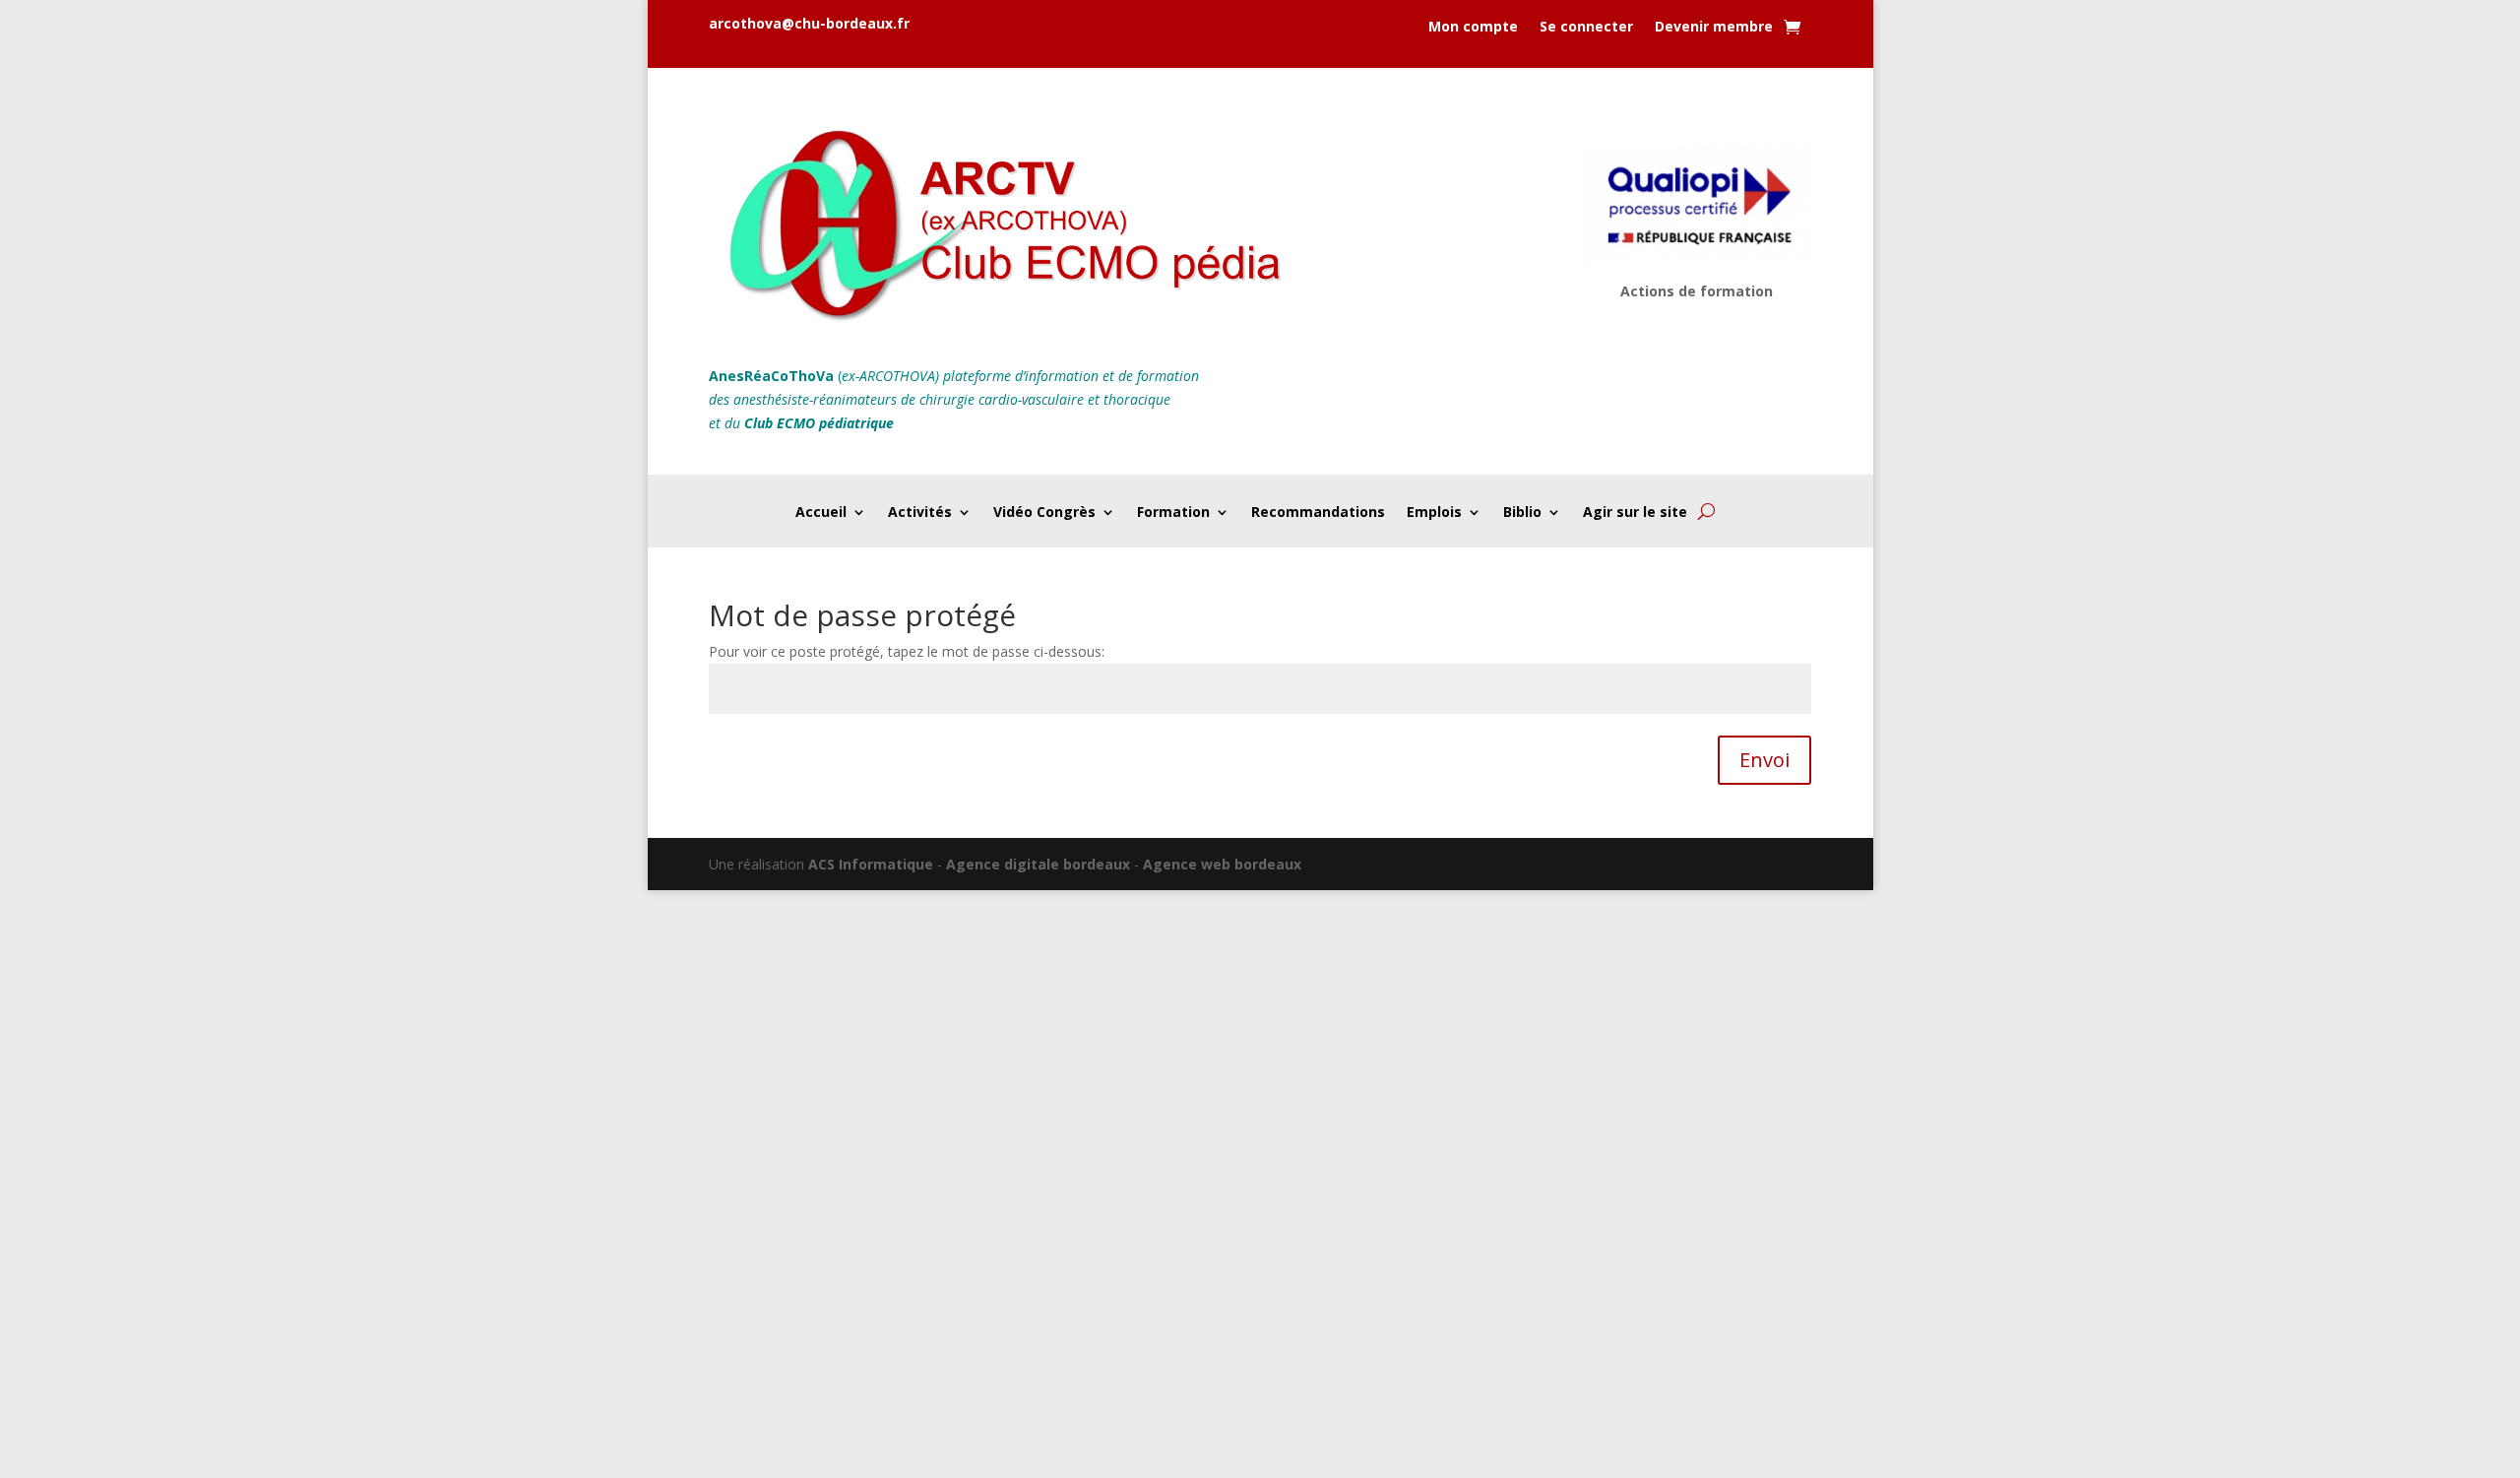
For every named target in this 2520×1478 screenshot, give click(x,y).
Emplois (1434, 513)
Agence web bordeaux (1222, 864)
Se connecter (1586, 28)
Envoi (1764, 760)
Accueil (821, 513)
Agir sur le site (1635, 513)
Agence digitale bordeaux (1038, 864)
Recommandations (1318, 513)
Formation (1173, 513)
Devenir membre (1714, 28)
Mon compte (1473, 28)
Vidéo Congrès (1044, 513)
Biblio (1522, 513)
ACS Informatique (871, 864)
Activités (920, 513)
